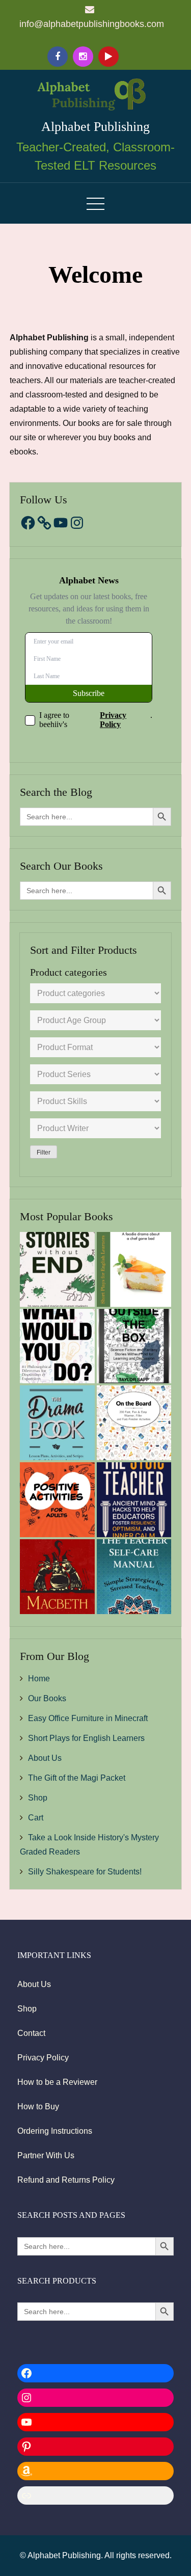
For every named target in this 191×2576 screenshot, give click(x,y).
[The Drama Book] (57, 1423)
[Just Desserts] (134, 1269)
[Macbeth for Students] (57, 1577)
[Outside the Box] (134, 1346)
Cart (36, 1818)
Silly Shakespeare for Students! (85, 1872)
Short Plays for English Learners (86, 1738)
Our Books (47, 1698)
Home (39, 1679)
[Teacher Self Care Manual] (134, 1577)
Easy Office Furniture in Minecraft (88, 1718)
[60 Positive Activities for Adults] (57, 1500)
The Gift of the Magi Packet (77, 1778)
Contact (31, 2033)
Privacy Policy (43, 2058)
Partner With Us (46, 2155)
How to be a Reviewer (57, 2082)
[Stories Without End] (57, 1269)
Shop (38, 1798)
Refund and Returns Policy (66, 2180)
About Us (45, 1758)
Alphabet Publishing (95, 127)
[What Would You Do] (57, 1346)
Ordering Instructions (55, 2131)
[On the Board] (134, 1423)
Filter (44, 1152)
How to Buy (38, 2107)
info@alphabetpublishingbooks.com (92, 24)
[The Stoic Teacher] (134, 1500)
